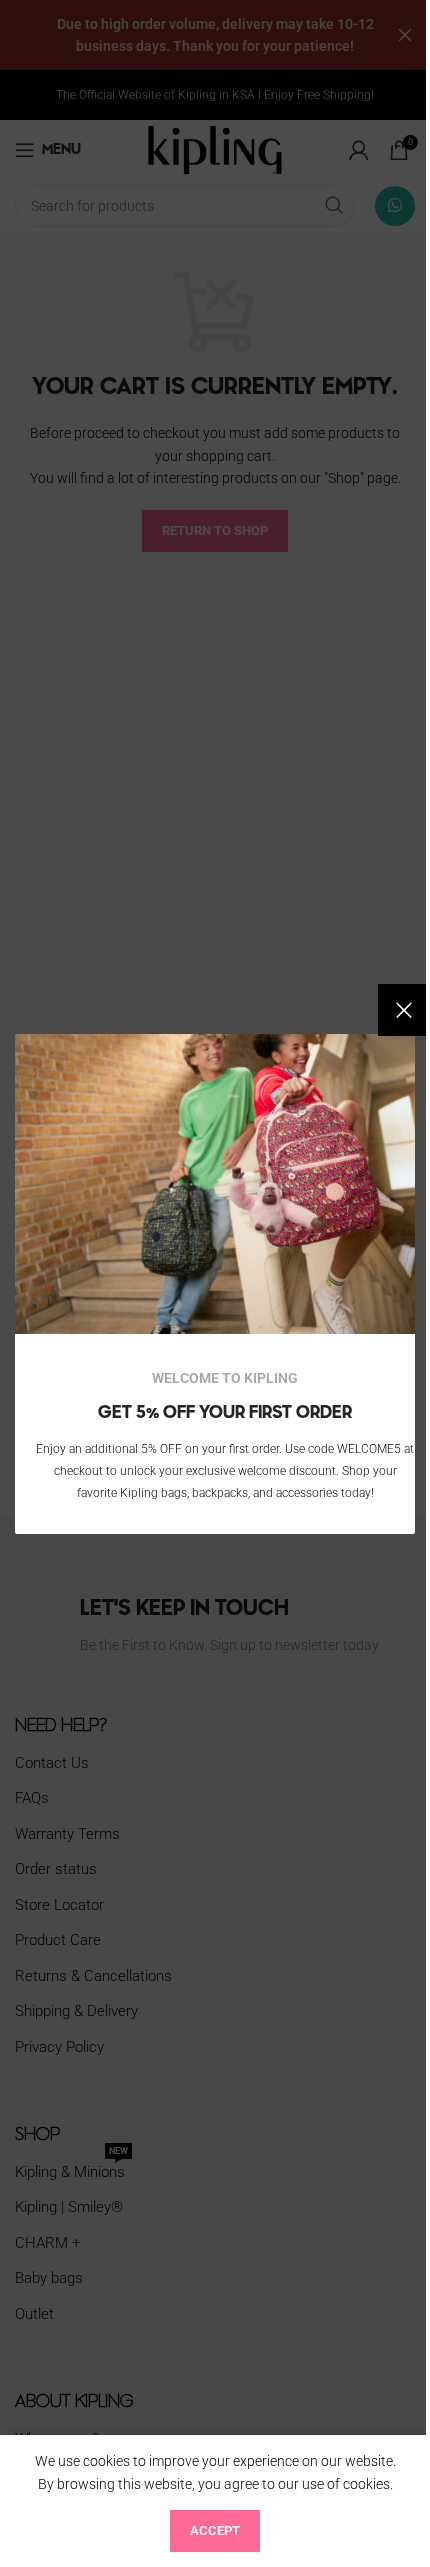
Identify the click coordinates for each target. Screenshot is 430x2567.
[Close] (404, 1010)
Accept (215, 2530)
